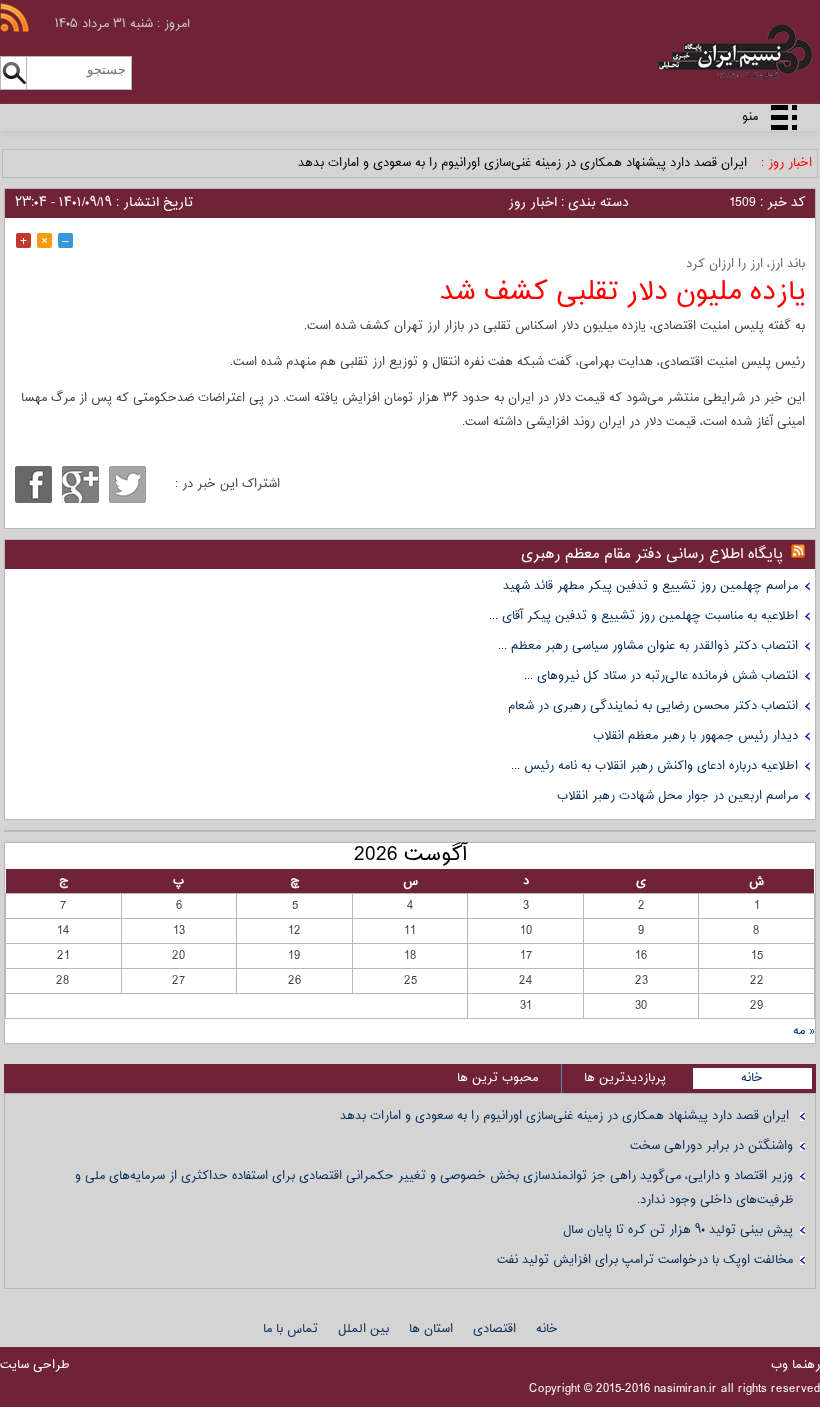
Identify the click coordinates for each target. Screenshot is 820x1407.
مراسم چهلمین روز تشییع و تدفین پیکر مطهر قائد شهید (650, 586)
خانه (752, 1078)
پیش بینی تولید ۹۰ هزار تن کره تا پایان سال (678, 1230)
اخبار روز (532, 203)
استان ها (431, 1329)
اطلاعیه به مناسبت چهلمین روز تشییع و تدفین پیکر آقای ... (643, 616)
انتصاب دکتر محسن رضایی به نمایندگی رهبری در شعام (653, 706)
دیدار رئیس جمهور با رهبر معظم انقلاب (695, 736)
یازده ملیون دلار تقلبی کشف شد (622, 292)
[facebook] (33, 484)
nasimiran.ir (685, 1389)
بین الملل (363, 1329)
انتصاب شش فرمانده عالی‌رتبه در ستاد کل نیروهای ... (661, 676)
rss (14, 17)
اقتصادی (494, 1329)
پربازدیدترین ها (625, 1078)
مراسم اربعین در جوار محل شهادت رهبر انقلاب (677, 796)
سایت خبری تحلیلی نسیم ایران (698, 52)
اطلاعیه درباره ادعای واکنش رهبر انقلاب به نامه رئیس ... (654, 766)
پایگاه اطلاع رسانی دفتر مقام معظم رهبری (652, 554)
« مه (804, 1031)
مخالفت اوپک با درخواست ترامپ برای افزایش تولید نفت (645, 1260)
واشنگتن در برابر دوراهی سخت (711, 1146)
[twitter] (127, 484)
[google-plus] (80, 484)
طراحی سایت (35, 1365)
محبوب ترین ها (497, 1078)
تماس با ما (290, 1329)
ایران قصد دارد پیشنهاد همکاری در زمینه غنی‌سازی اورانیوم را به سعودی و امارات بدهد (524, 163)
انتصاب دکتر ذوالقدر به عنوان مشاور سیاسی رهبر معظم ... (648, 646)
